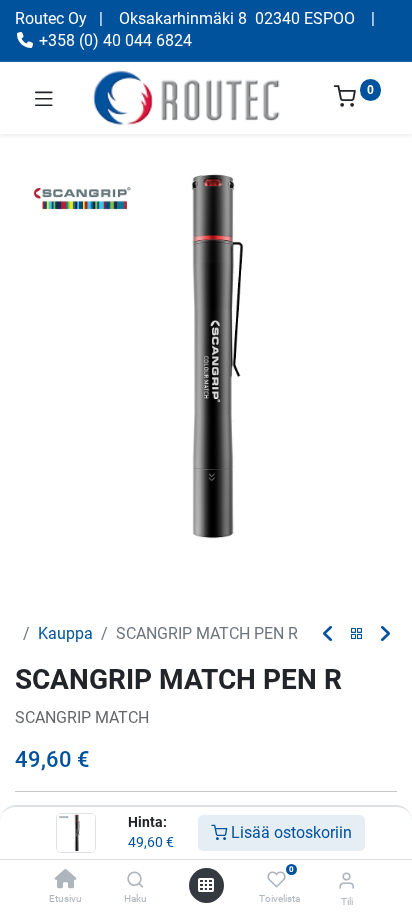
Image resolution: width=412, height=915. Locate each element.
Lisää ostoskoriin (289, 832)
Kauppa (65, 633)
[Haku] (135, 880)
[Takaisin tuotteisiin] (357, 634)
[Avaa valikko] (206, 885)
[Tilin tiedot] (346, 880)
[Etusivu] (66, 880)
